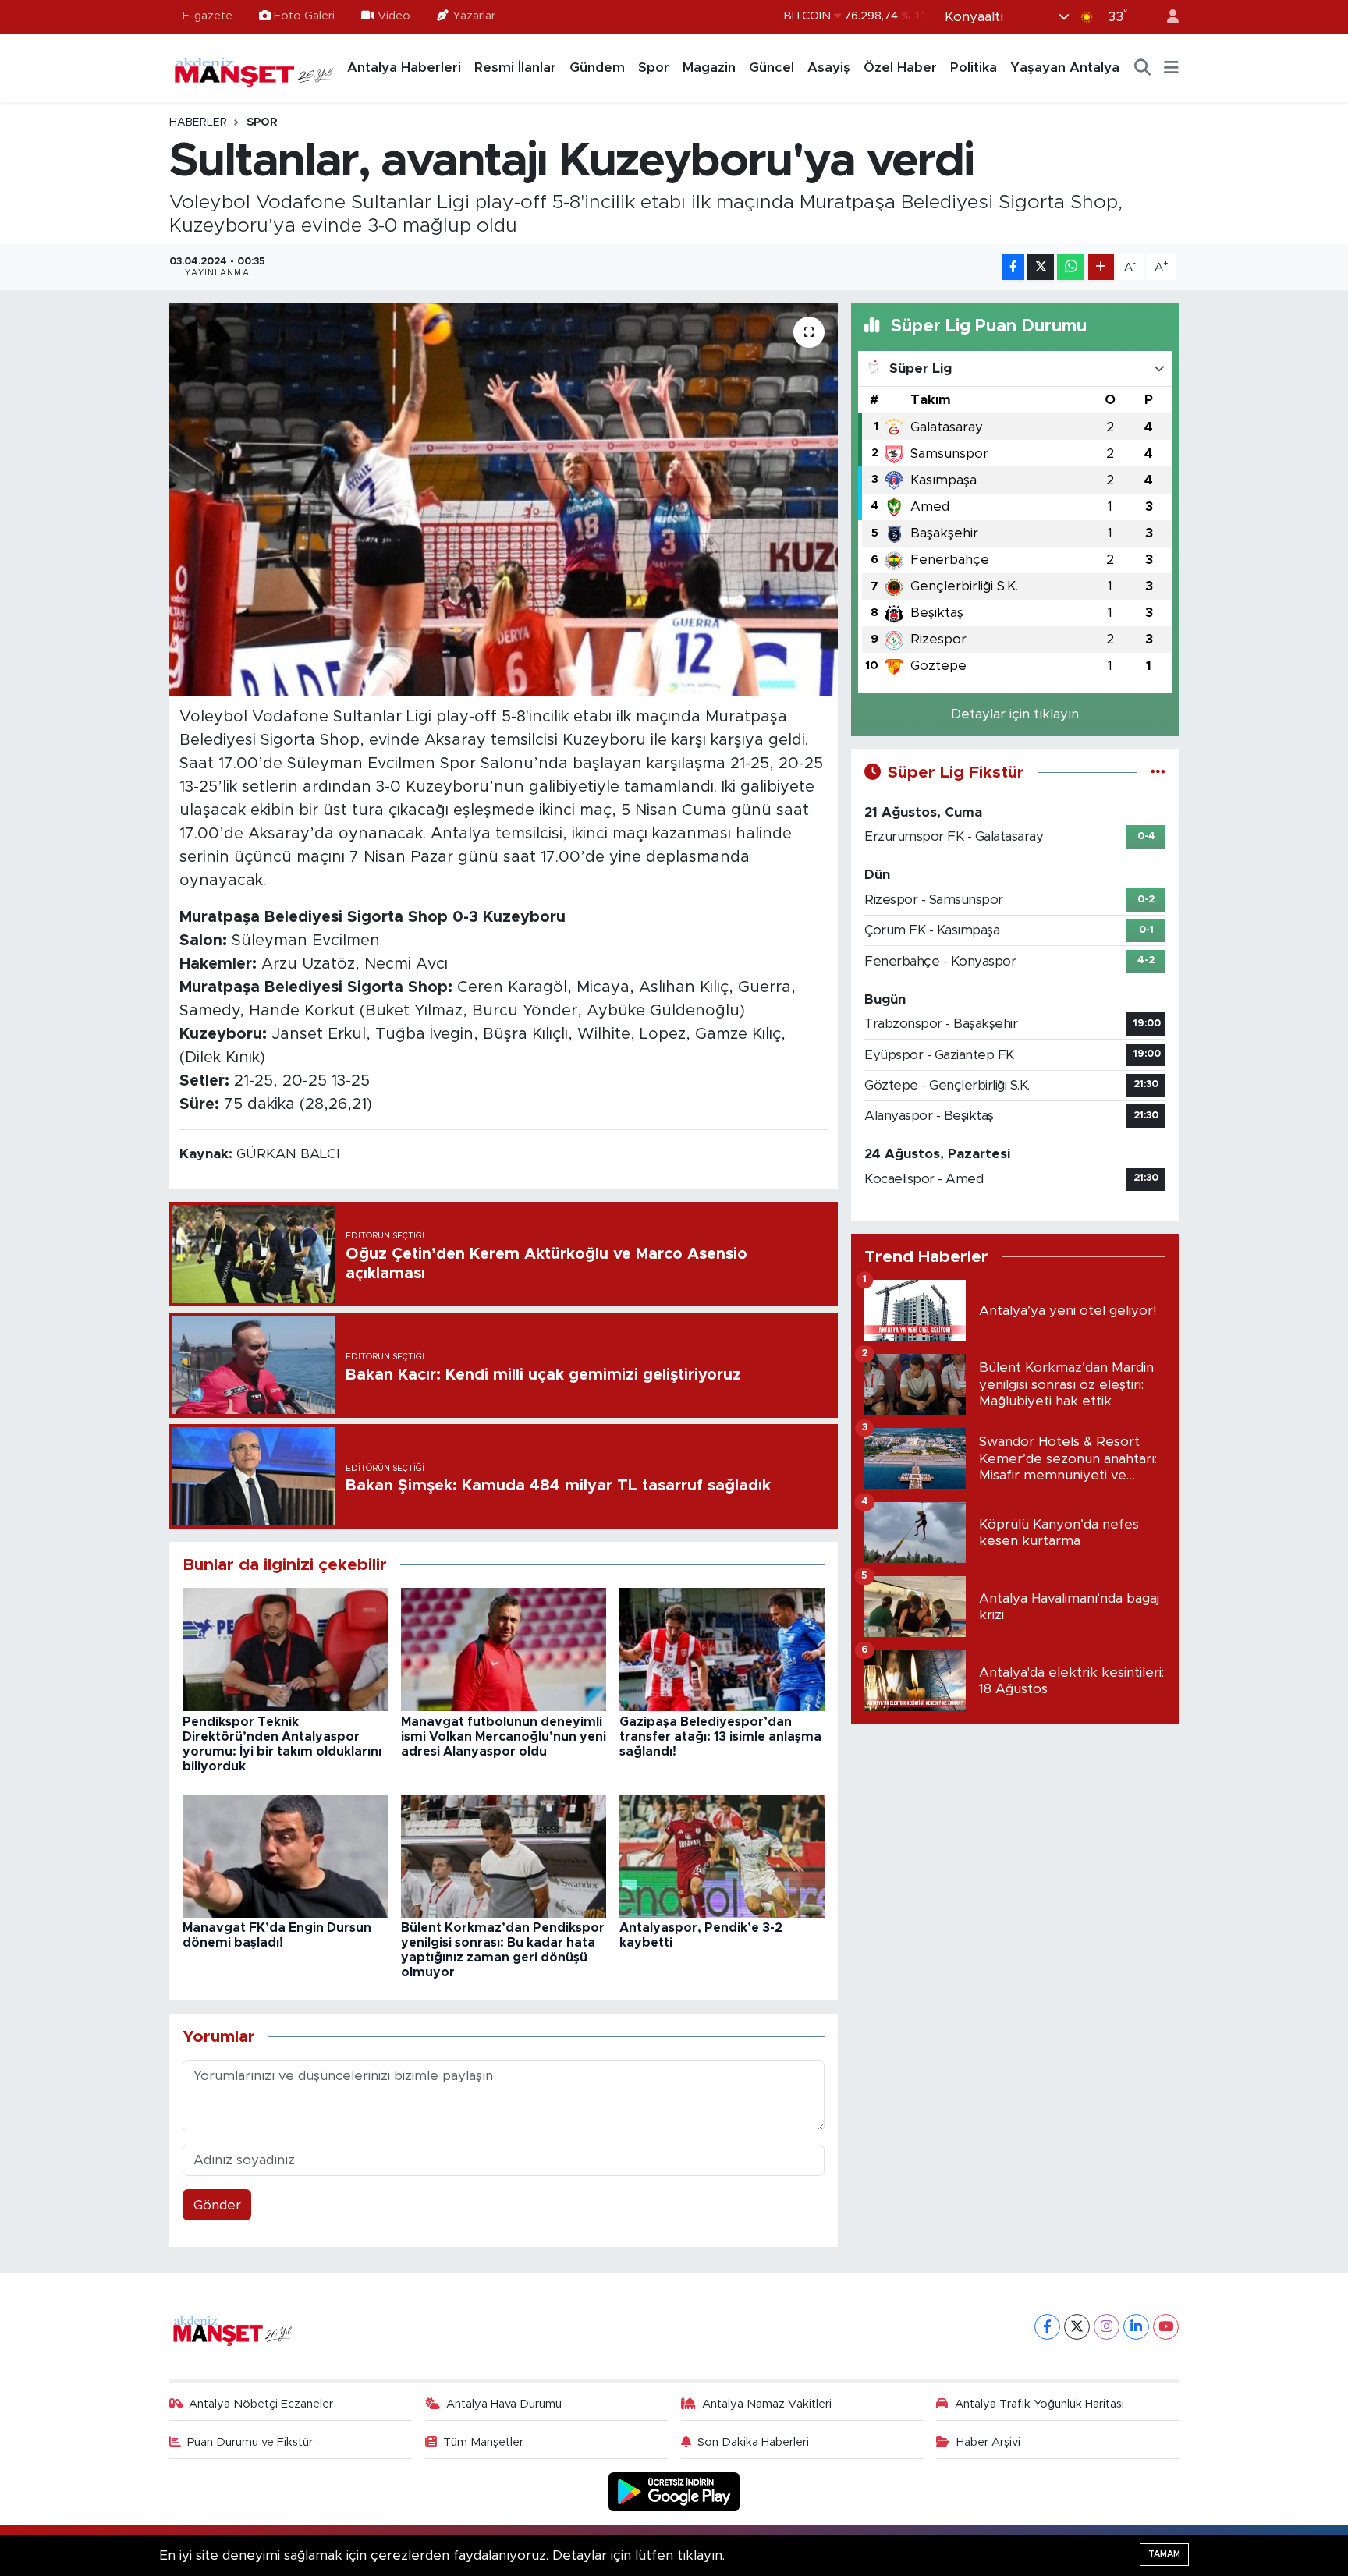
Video (394, 16)
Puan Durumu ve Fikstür (250, 2442)
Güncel (772, 67)
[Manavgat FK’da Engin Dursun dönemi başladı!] (285, 1855)
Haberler (198, 122)
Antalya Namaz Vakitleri (767, 2404)
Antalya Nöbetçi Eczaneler (261, 2404)
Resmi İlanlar (515, 67)
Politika (974, 67)
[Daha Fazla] (1101, 267)
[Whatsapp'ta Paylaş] (1071, 267)
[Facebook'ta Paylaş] (1013, 267)
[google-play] (674, 2491)
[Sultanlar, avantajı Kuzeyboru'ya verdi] (504, 499)
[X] (1077, 2327)
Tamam (1164, 2554)
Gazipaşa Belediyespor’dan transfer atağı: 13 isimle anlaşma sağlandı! (720, 1737)
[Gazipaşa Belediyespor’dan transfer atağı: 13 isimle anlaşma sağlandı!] (722, 1649)
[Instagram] (1107, 2327)
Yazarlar (474, 16)
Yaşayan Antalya (1065, 67)
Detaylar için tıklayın (1015, 714)
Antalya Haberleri (404, 67)
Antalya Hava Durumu (504, 2404)
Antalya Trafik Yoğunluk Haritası (1039, 2404)
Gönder (217, 2205)
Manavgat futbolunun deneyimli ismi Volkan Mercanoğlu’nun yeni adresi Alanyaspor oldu (504, 1737)
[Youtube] (1166, 2327)
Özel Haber (900, 67)
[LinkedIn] (1136, 2327)
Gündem (597, 67)
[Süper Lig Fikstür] (1158, 772)
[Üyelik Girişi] (1166, 17)
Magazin (709, 67)
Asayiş (829, 67)
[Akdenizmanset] (254, 67)
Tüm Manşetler (483, 2442)
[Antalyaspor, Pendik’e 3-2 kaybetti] (722, 1855)
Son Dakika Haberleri (753, 2442)
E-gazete (208, 16)
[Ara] (1143, 68)
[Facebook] (1047, 2327)
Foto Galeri (304, 16)
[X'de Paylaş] (1041, 267)
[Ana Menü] (1171, 68)
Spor (654, 67)
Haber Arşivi (988, 2442)
